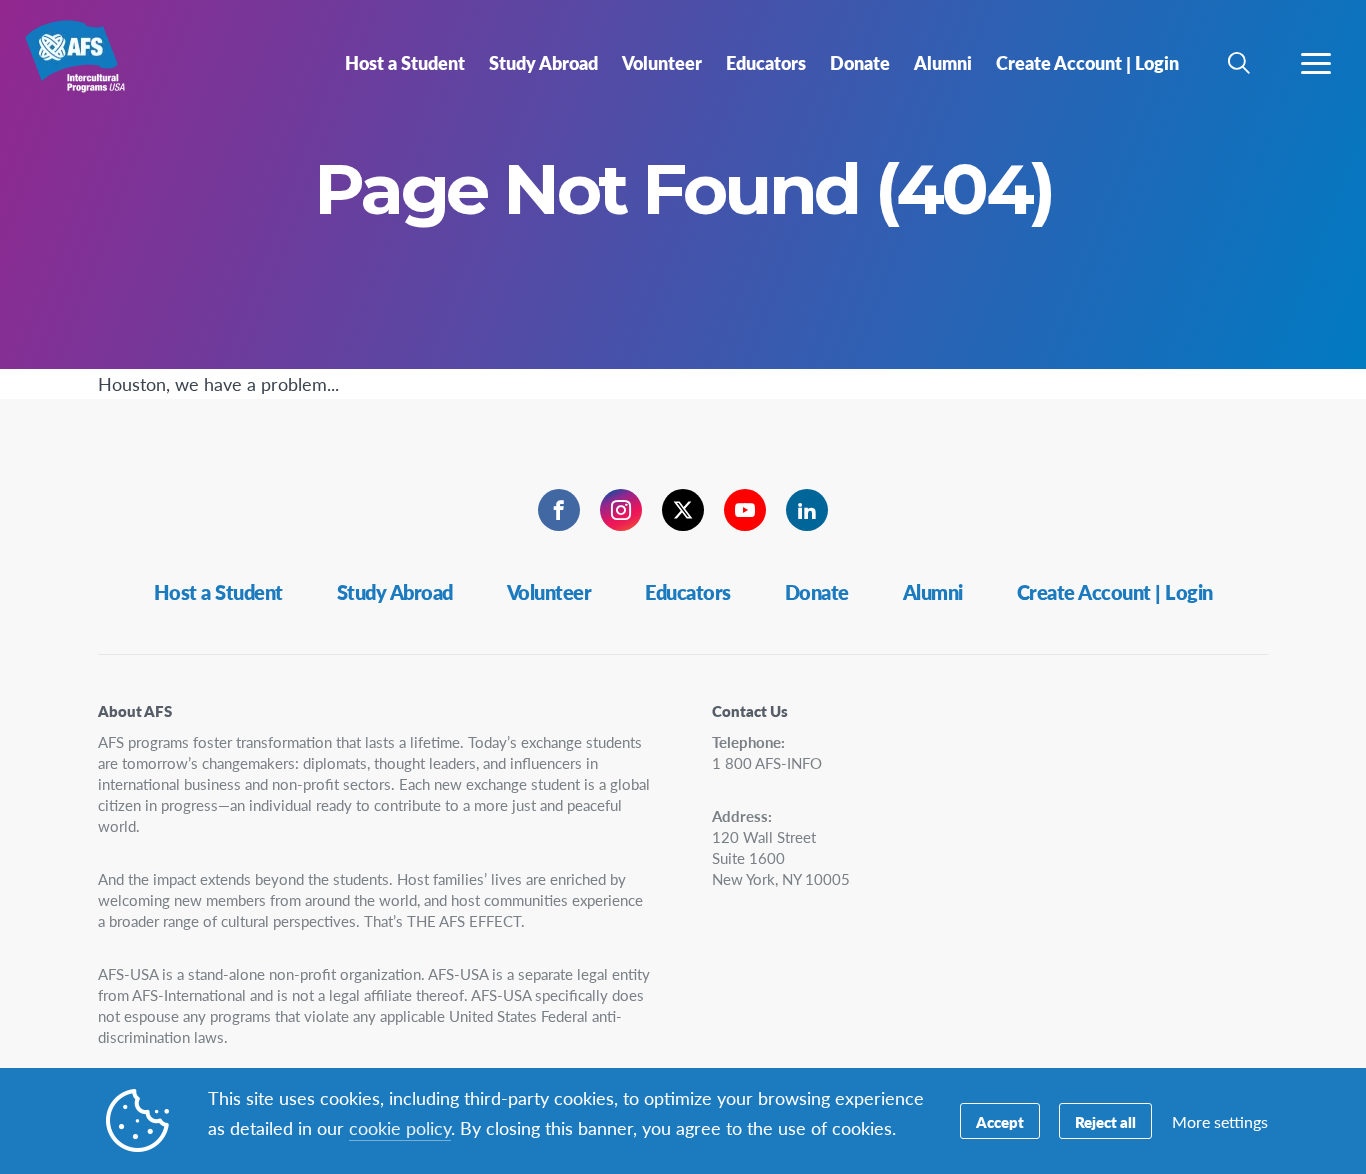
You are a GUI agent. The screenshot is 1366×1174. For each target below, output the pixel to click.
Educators (688, 592)
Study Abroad (395, 592)
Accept (1000, 1121)
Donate (817, 592)
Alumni (933, 592)
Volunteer (549, 592)
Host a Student (218, 592)
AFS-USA (87, 68)
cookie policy (400, 1127)
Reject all (1105, 1121)
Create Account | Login (1115, 592)
